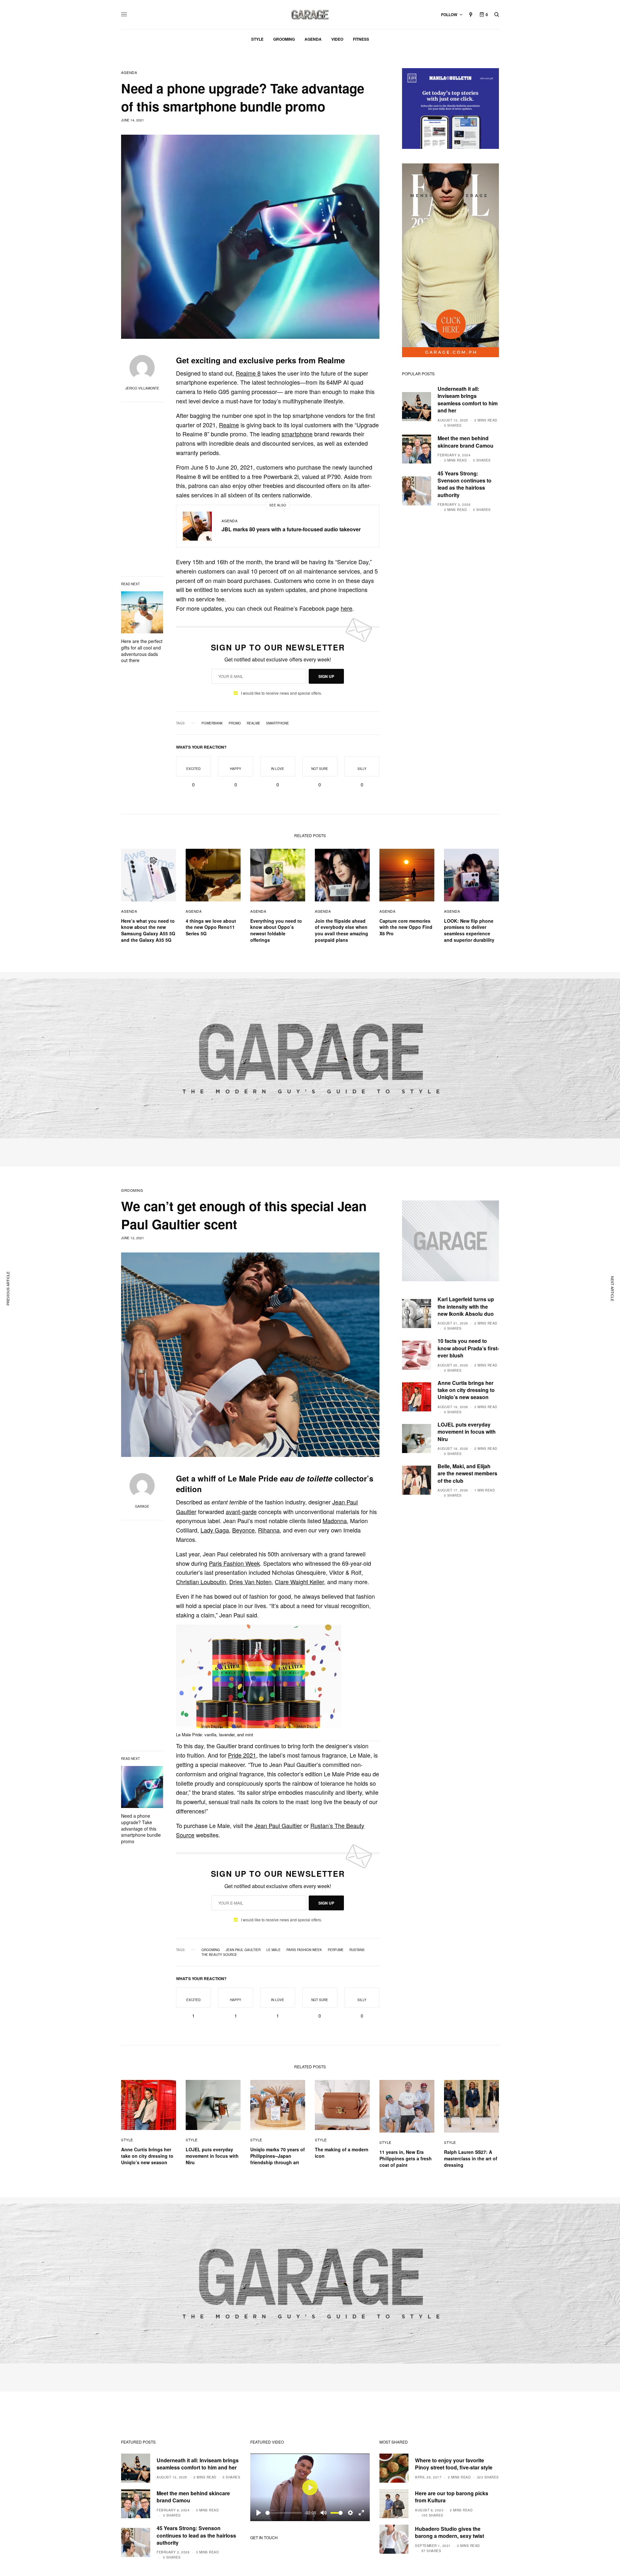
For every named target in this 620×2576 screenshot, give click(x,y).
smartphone (297, 434)
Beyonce (243, 1530)
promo (235, 723)
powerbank (212, 723)
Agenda (129, 73)
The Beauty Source (219, 1955)
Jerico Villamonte (142, 388)
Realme (229, 425)
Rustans (357, 1950)
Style (127, 2140)
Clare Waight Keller (299, 1582)
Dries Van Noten (250, 1582)
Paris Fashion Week (234, 1563)
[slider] (284, 2513)
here (346, 608)
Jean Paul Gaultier (278, 1825)
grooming (211, 1950)
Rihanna (269, 1530)
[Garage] (310, 15)
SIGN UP (326, 676)
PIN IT (281, 1683)
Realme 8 (248, 373)
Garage (142, 1506)
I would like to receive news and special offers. (281, 693)
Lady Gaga (215, 1530)
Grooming (132, 1190)
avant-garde (241, 1511)
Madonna (335, 1521)
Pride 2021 (242, 1755)
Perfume (336, 1950)
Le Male (274, 1950)
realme (253, 723)
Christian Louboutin (201, 1582)
